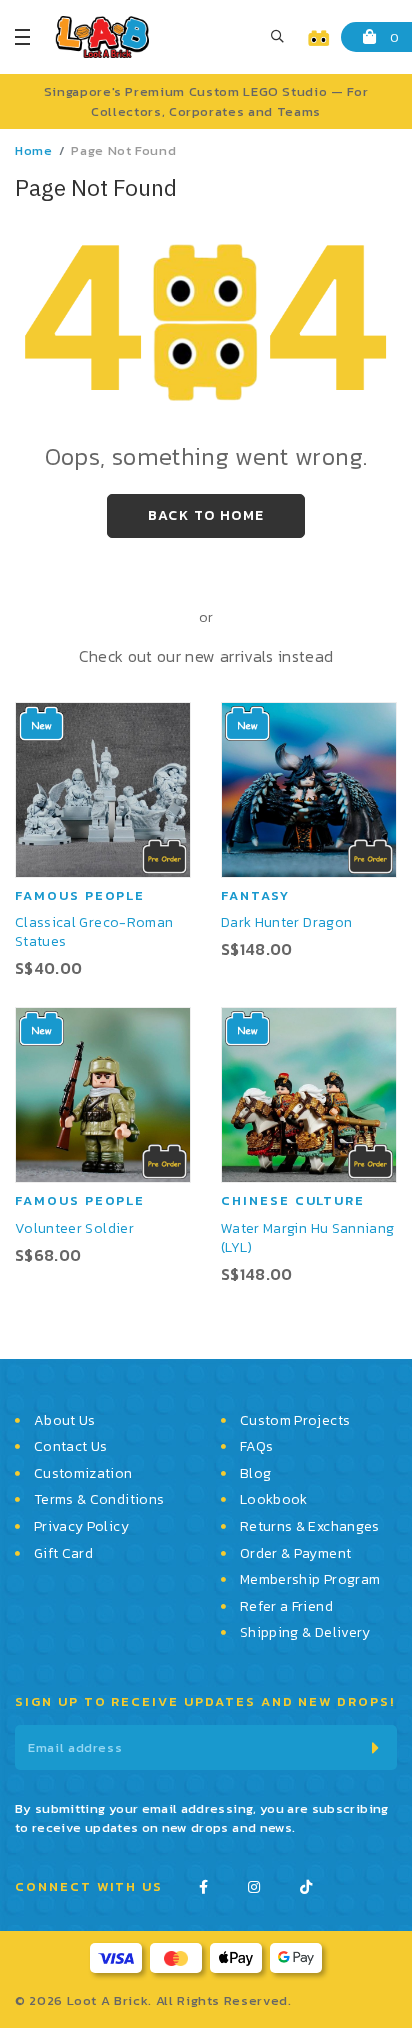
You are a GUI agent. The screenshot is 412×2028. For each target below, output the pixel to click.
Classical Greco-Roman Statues (94, 932)
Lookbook (274, 1500)
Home (34, 150)
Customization (83, 1474)
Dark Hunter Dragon (286, 922)
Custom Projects (295, 1421)
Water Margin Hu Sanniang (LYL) (307, 1238)
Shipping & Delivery (305, 1633)
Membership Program (310, 1580)
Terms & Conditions (99, 1500)
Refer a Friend (286, 1607)
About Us (65, 1421)
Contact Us (71, 1447)
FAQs (256, 1447)
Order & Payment (295, 1554)
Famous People (80, 895)
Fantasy (255, 895)
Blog (255, 1474)
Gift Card (63, 1554)
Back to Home (206, 515)
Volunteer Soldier (74, 1228)
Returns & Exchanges (310, 1527)
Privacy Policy (81, 1527)
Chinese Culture (293, 1200)
